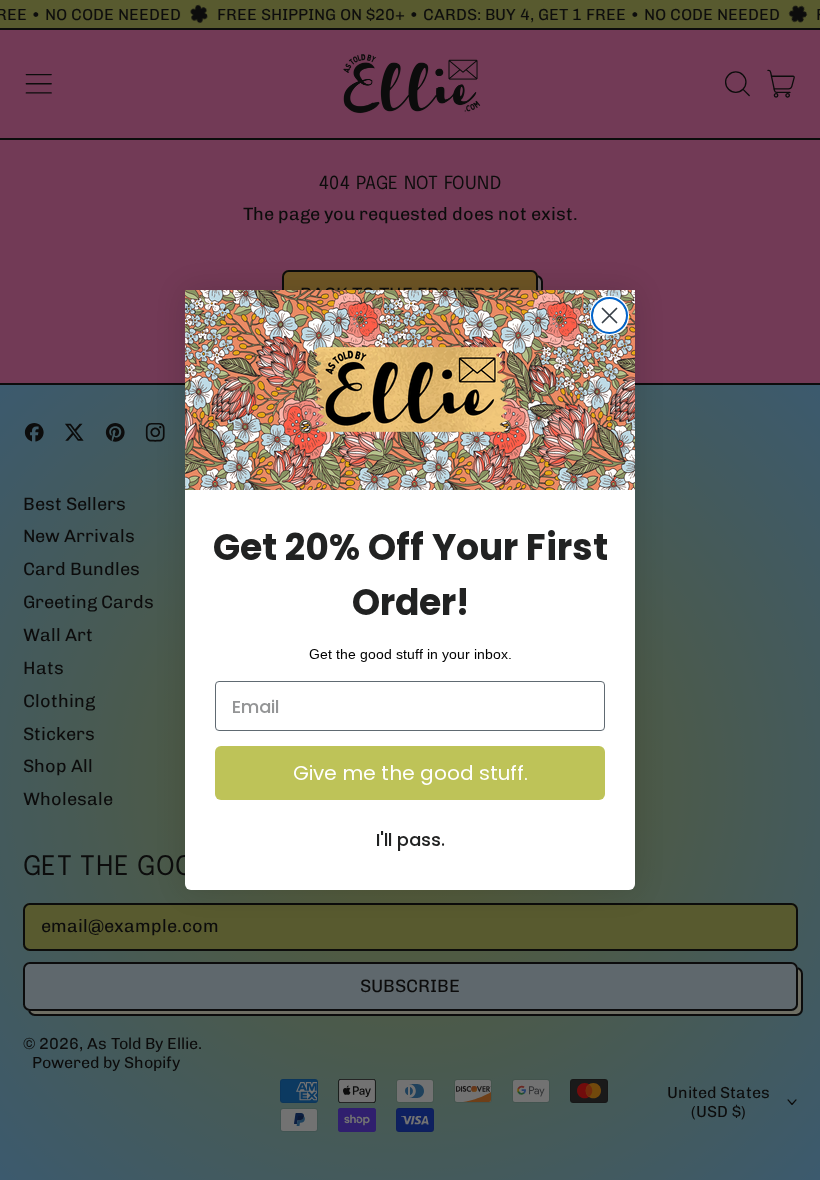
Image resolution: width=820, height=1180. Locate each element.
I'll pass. (410, 839)
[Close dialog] (609, 315)
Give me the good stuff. (410, 773)
